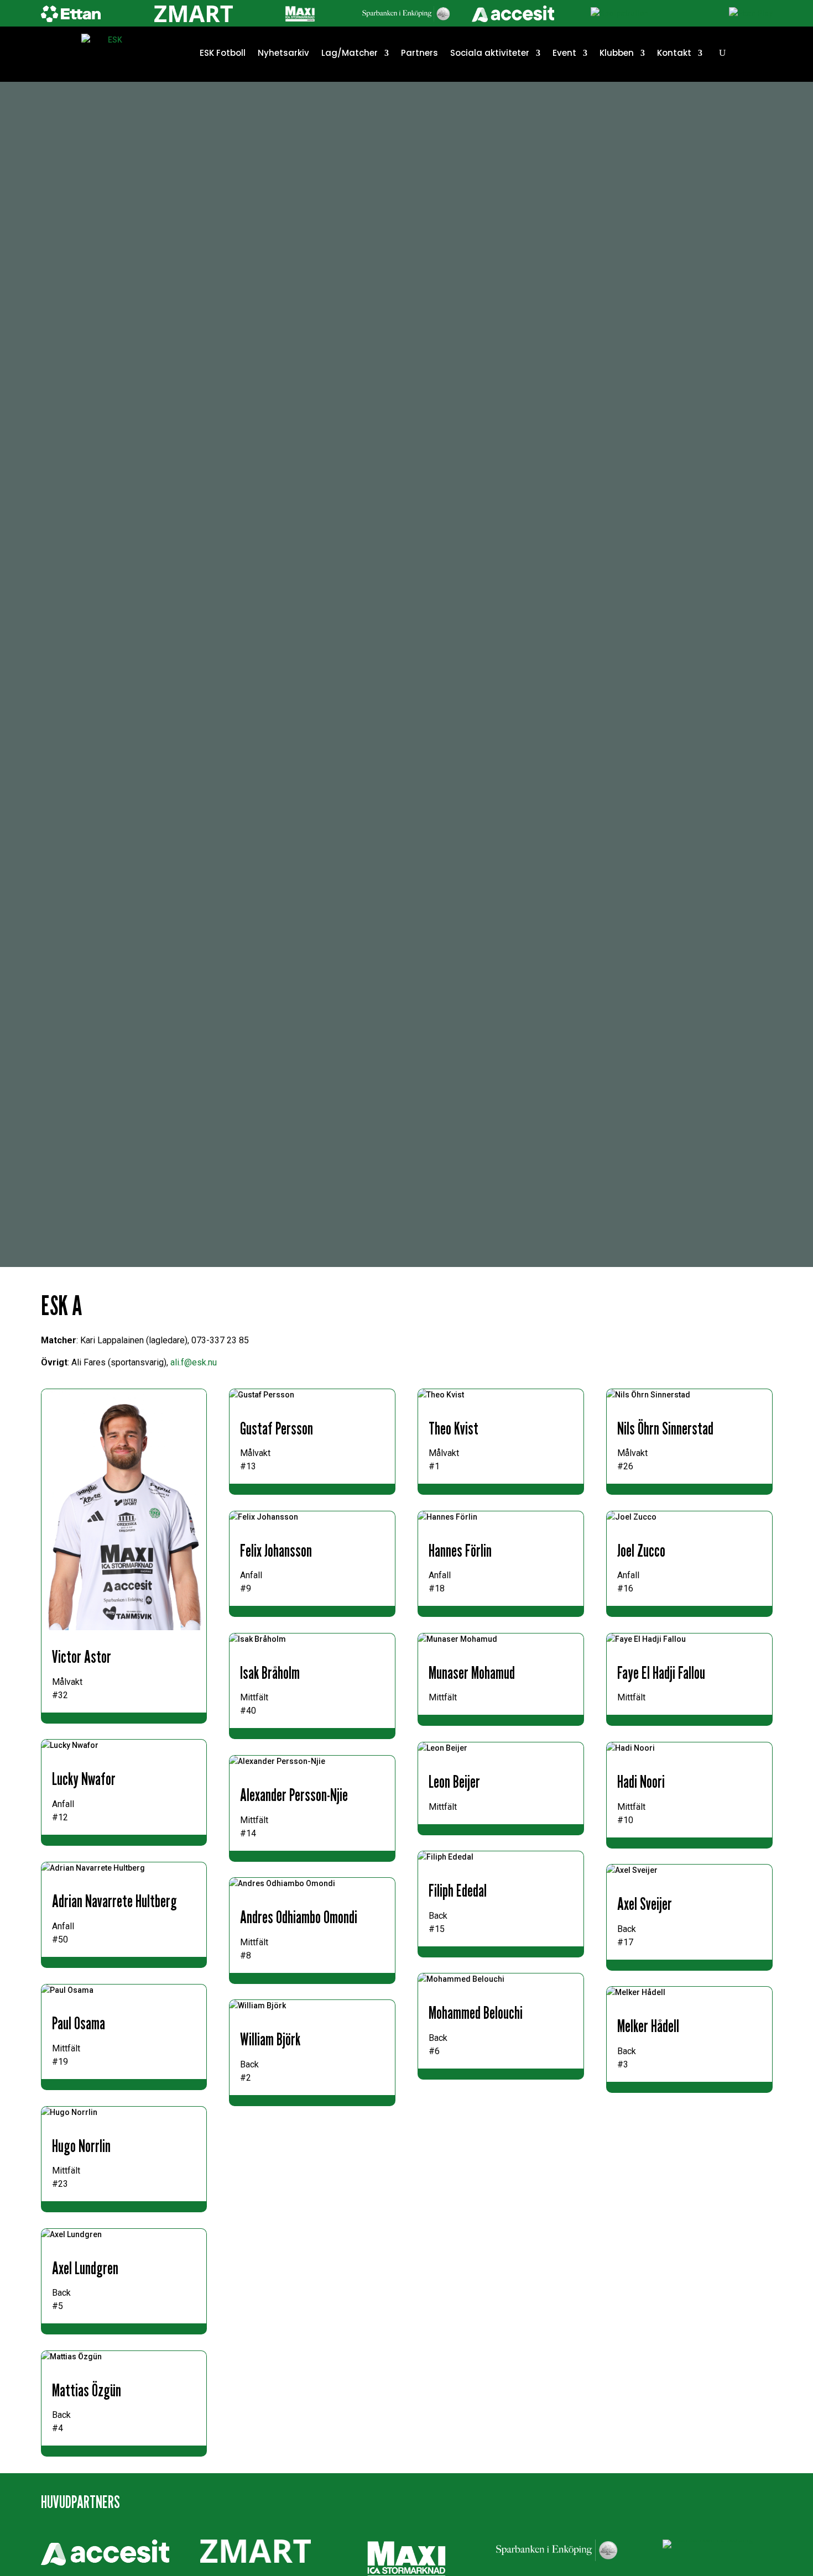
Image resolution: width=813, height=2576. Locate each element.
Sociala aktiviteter (490, 53)
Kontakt (674, 53)
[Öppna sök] (722, 53)
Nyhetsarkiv (283, 53)
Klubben (617, 53)
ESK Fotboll (223, 53)
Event (564, 53)
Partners (419, 53)
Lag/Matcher (350, 53)
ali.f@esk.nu (194, 1362)
